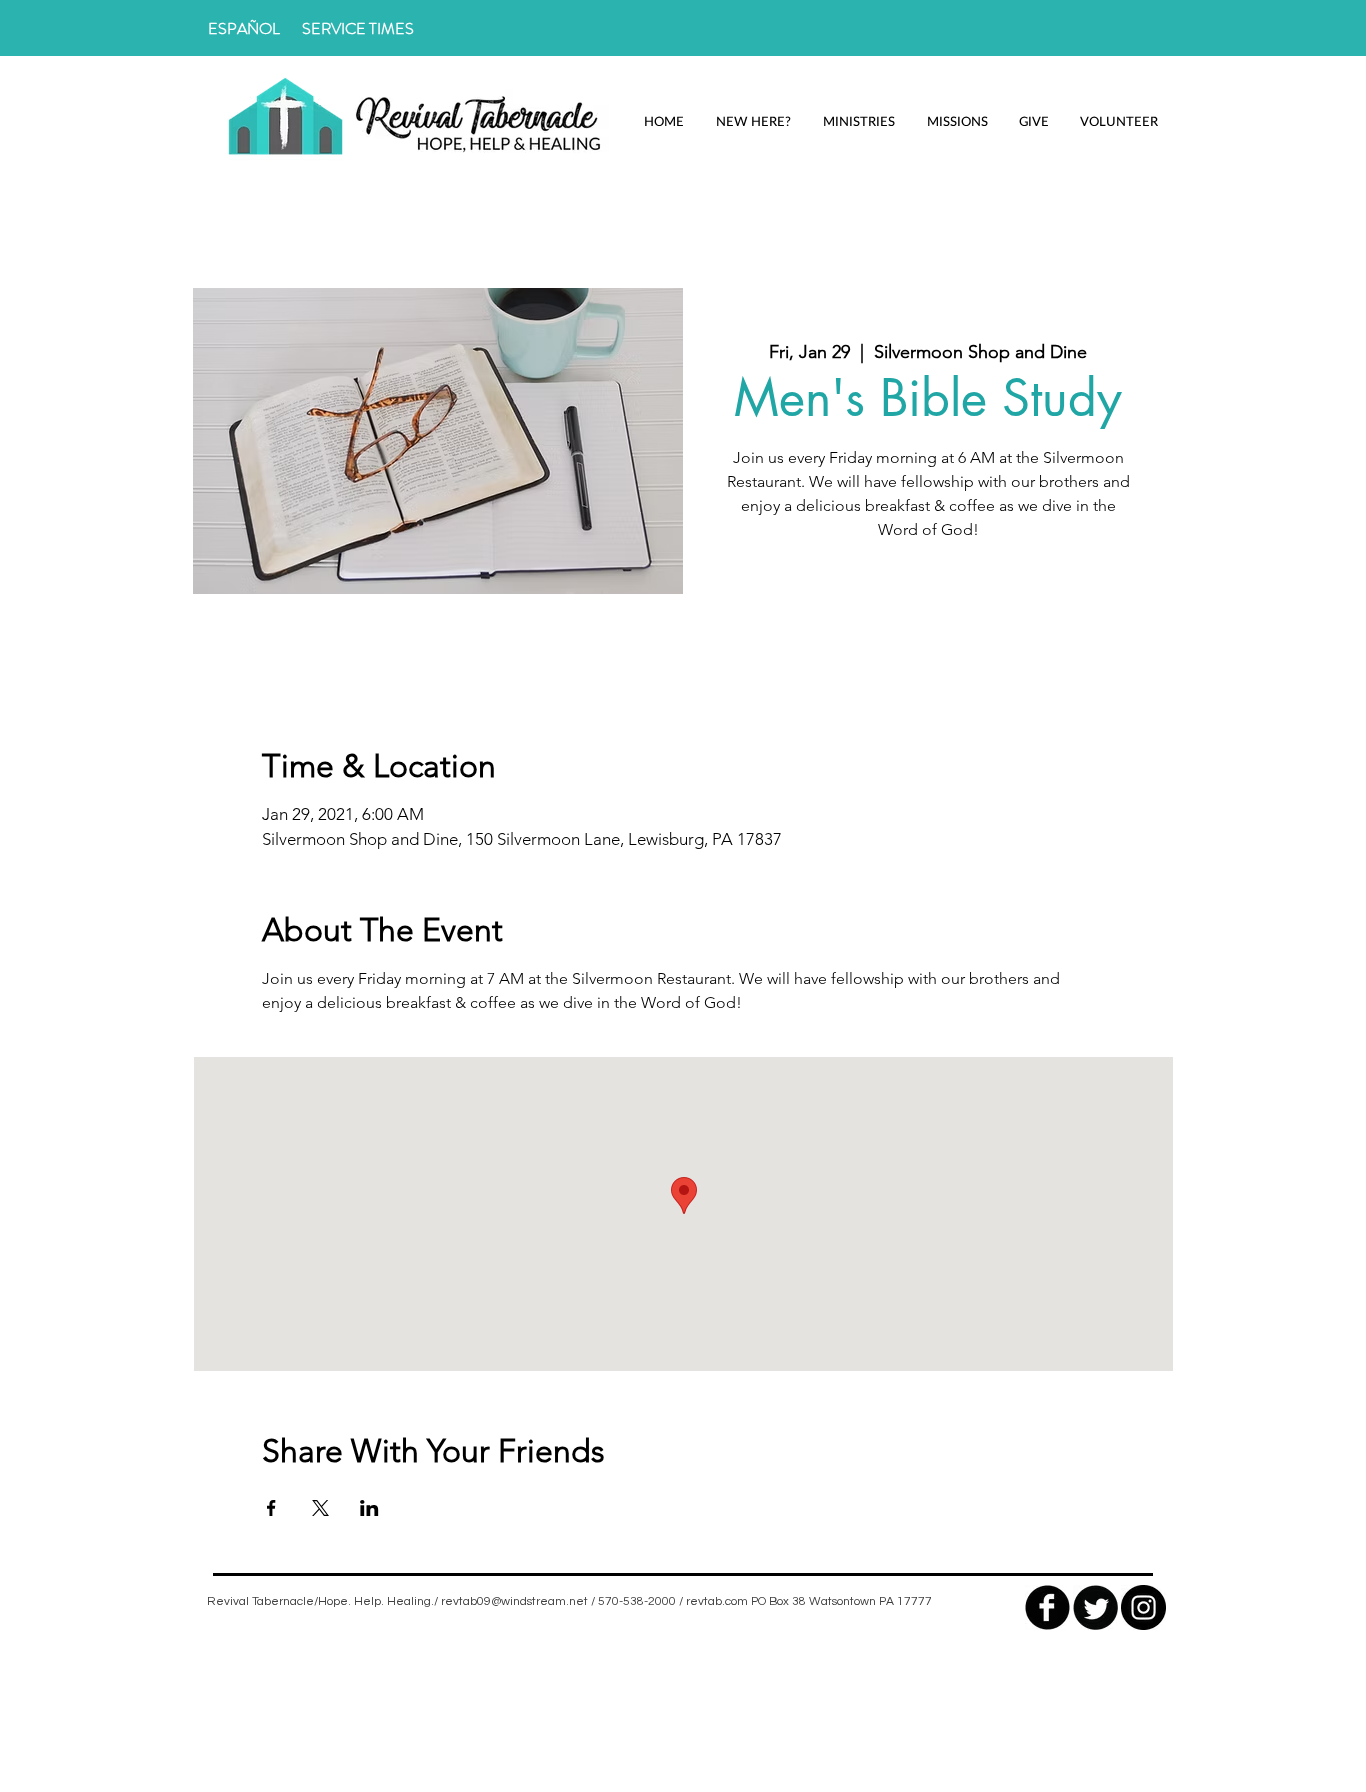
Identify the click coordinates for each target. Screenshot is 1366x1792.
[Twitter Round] (1095, 1607)
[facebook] (1047, 1607)
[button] (753, 121)
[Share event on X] (320, 1508)
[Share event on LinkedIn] (369, 1508)
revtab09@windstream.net (514, 1601)
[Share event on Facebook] (271, 1508)
